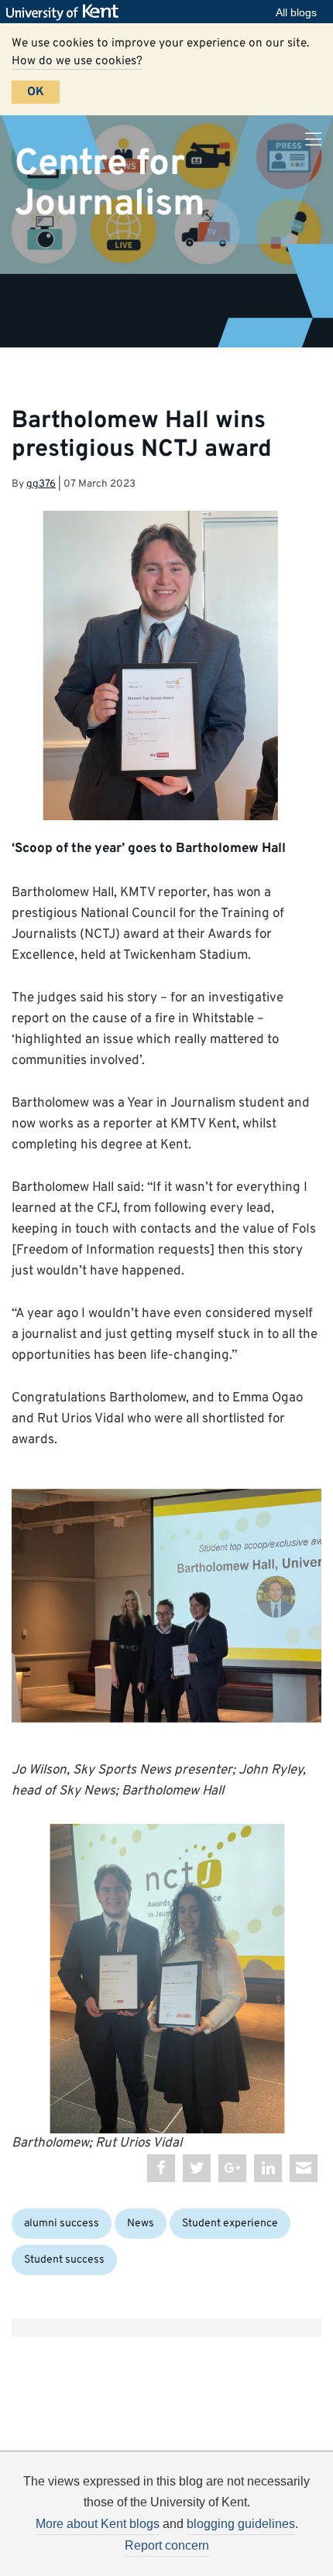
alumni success (62, 2224)
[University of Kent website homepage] (66, 12)
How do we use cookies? (77, 61)
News (141, 2224)
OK (36, 92)
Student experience (230, 2224)
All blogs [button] (296, 12)
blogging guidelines (241, 2524)
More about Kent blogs (98, 2524)
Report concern (167, 2545)
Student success (64, 2260)
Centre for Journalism (110, 184)
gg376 (41, 484)
